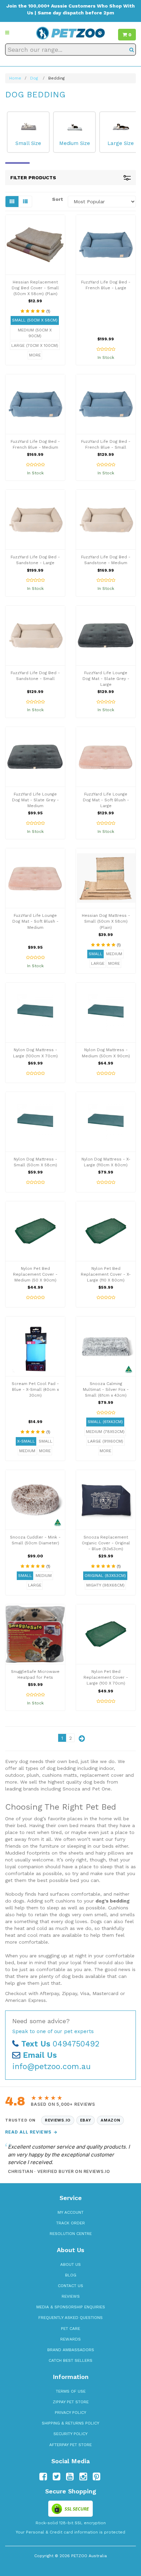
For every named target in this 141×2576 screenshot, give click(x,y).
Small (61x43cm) (105, 1422)
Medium (114, 954)
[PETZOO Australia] (70, 33)
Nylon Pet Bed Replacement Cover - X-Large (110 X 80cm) (106, 1274)
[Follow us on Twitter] (56, 2477)
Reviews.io (58, 2120)
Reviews (71, 2296)
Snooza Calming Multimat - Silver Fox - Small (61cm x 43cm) (106, 1389)
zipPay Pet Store (71, 2402)
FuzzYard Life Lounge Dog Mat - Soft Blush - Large (106, 800)
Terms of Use (71, 2391)
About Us (70, 2264)
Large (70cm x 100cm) (35, 345)
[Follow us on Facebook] (43, 2477)
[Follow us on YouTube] (70, 2477)
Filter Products (33, 178)
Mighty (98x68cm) (105, 1585)
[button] (7, 33)
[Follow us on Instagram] (83, 2477)
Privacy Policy (70, 2413)
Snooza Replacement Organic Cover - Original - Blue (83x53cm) (106, 1543)
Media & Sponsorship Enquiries (71, 2307)
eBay (86, 2120)
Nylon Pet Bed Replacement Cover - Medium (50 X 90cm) (35, 1274)
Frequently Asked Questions (70, 2318)
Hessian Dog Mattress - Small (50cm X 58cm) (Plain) (106, 921)
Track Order (70, 2223)
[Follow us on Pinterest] (97, 2477)
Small (95, 954)
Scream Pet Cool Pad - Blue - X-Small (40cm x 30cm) (35, 1389)
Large (98, 963)
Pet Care (70, 2329)
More (35, 355)
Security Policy (70, 2434)
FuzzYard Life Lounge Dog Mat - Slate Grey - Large (106, 679)
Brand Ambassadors (71, 2350)
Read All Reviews (31, 2132)
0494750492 (60, 2044)
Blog (71, 2275)
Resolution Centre (71, 2234)
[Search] (132, 50)
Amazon (110, 2120)
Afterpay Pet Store (70, 2445)
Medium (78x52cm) (105, 1432)
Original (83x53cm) (105, 1576)
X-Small (26, 1441)
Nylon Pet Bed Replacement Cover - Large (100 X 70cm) (106, 1677)
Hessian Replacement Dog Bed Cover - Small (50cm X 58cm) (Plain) (35, 288)
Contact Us (70, 2286)
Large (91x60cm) (105, 1441)
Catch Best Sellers (70, 2360)
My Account (70, 2212)
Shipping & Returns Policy (70, 2423)
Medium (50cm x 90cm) (35, 333)
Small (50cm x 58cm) (35, 320)
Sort (57, 199)
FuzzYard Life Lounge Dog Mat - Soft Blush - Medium (35, 921)
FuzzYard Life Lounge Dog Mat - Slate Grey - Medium (35, 800)
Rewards (70, 2339)
